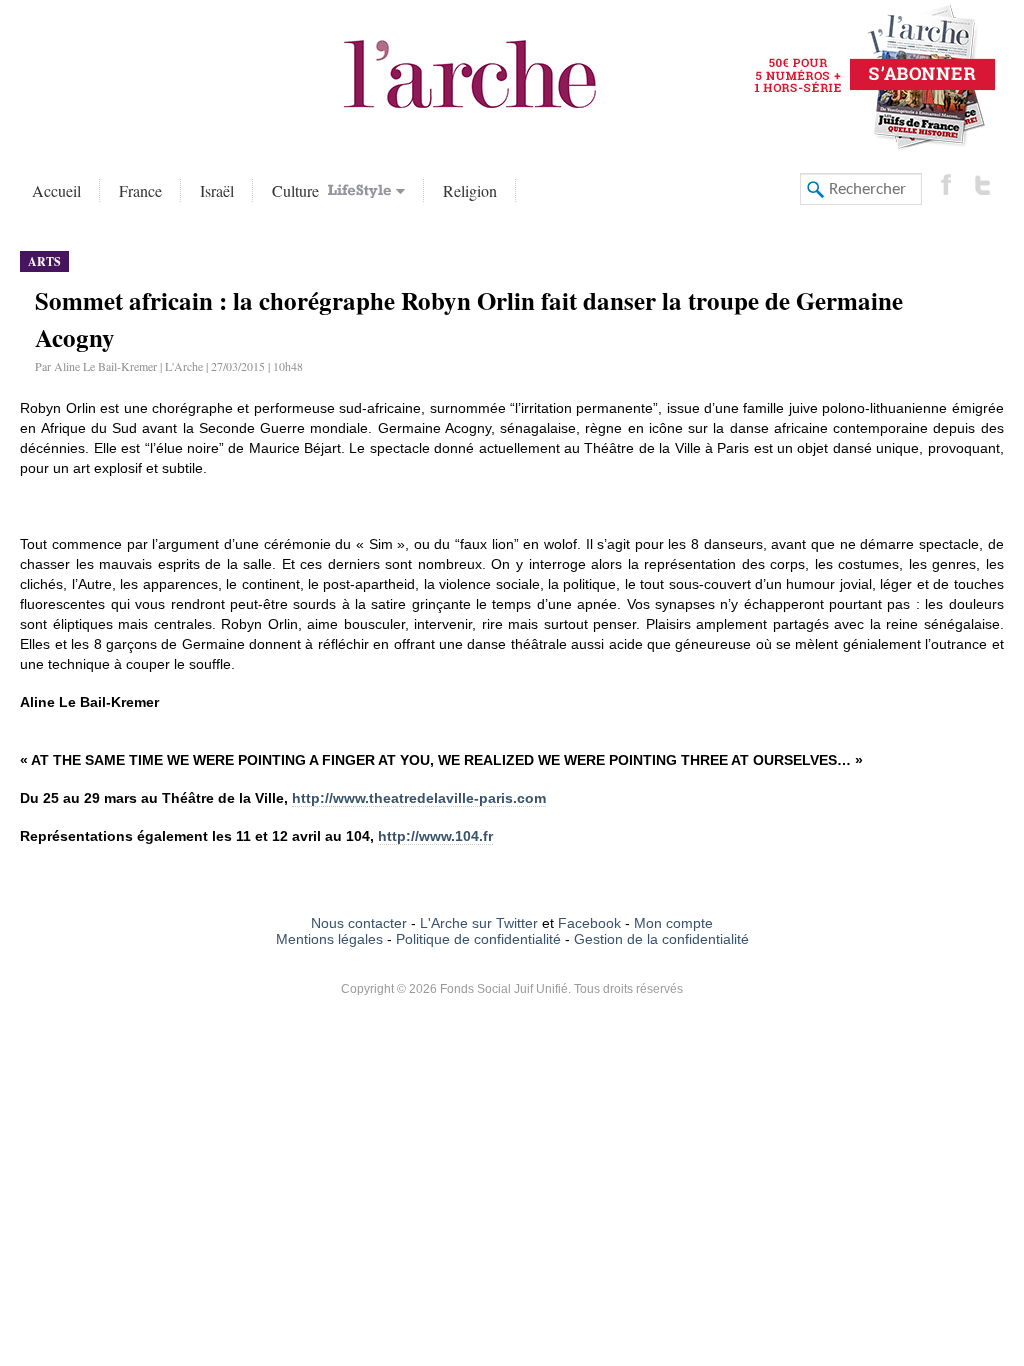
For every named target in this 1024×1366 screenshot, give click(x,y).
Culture (298, 190)
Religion (470, 190)
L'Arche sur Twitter (479, 923)
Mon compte (673, 923)
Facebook (587, 923)
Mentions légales (329, 939)
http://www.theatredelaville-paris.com (419, 798)
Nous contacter (359, 923)
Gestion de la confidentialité (661, 939)
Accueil (56, 190)
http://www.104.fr (435, 836)
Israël (217, 190)
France (140, 190)
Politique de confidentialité (478, 939)
